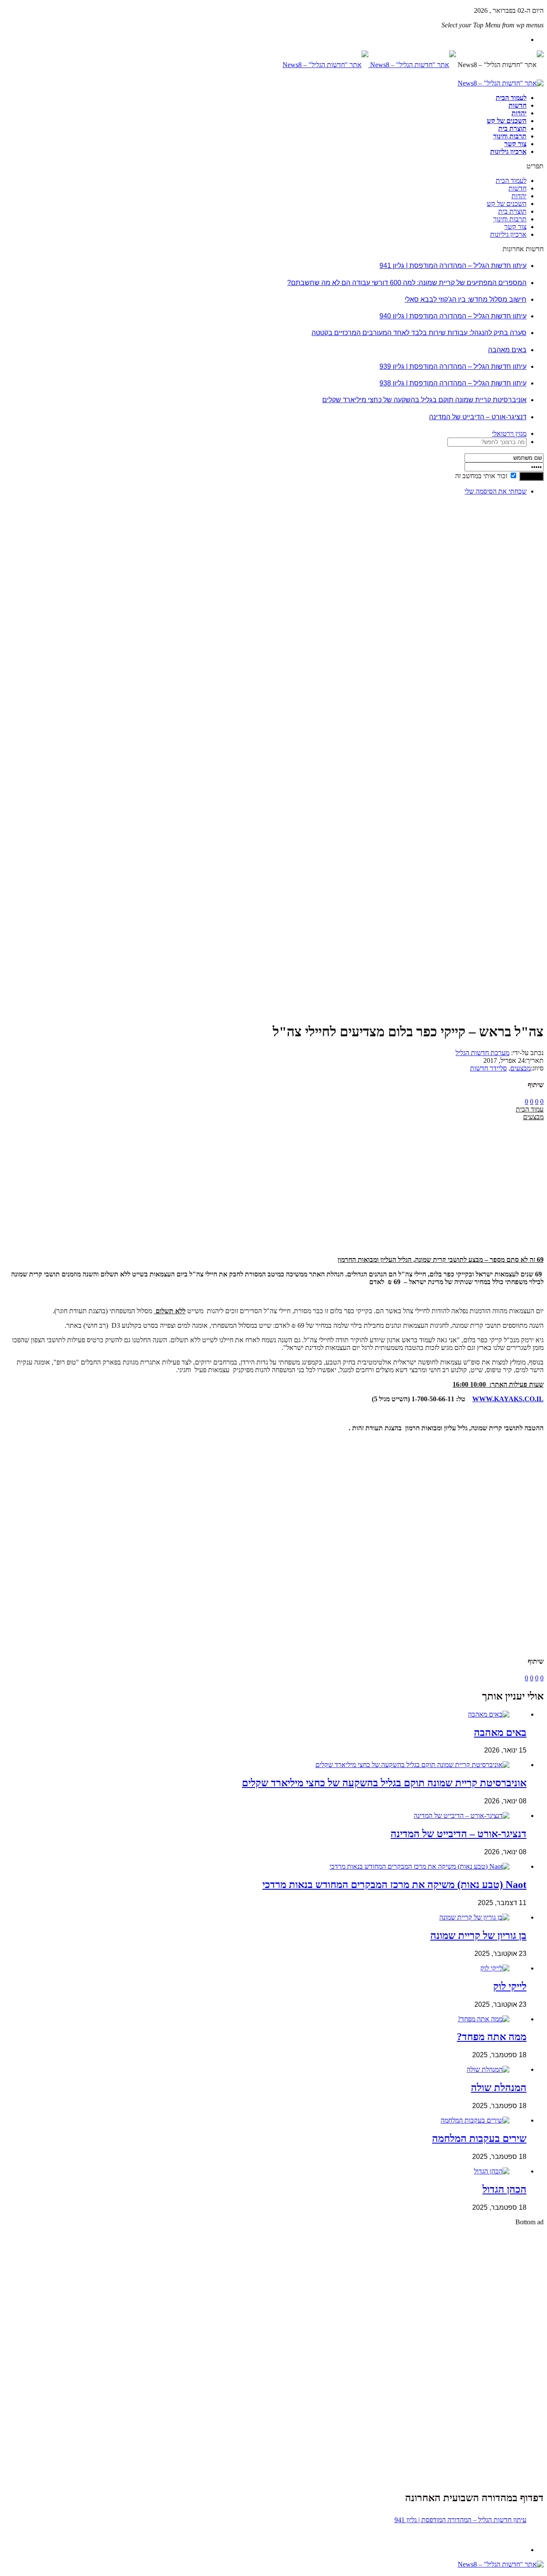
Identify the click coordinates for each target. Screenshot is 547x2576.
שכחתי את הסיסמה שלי (496, 491)
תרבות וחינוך (510, 136)
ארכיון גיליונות (508, 151)
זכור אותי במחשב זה (481, 476)
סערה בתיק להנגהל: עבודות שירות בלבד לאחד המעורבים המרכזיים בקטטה (419, 333)
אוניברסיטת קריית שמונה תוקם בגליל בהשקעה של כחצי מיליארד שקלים (424, 400)
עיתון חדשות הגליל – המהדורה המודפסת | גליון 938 (453, 383)
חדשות (518, 105)
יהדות (519, 113)
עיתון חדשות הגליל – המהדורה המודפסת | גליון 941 (453, 266)
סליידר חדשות (488, 1068)
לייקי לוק (510, 1986)
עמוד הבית (530, 1109)
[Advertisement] (517, 630)
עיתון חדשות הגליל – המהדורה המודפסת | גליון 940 (453, 316)
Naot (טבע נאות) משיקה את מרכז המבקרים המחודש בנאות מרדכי (394, 1885)
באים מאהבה (507, 350)
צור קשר (515, 144)
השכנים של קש (507, 121)
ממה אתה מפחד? (492, 2037)
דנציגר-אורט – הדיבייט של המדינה (478, 417)
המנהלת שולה (499, 2088)
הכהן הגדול (504, 2189)
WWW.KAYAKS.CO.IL (508, 1399)
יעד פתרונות (19, 2572)
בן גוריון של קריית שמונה (478, 1935)
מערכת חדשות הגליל (482, 1053)
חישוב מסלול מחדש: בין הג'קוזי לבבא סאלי (466, 299)
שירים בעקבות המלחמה (479, 2138)
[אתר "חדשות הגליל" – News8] (369, 65)
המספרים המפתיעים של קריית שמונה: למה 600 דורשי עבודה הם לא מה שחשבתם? (407, 283)
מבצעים (521, 1068)
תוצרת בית (512, 128)
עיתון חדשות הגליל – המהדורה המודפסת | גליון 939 (453, 366)
